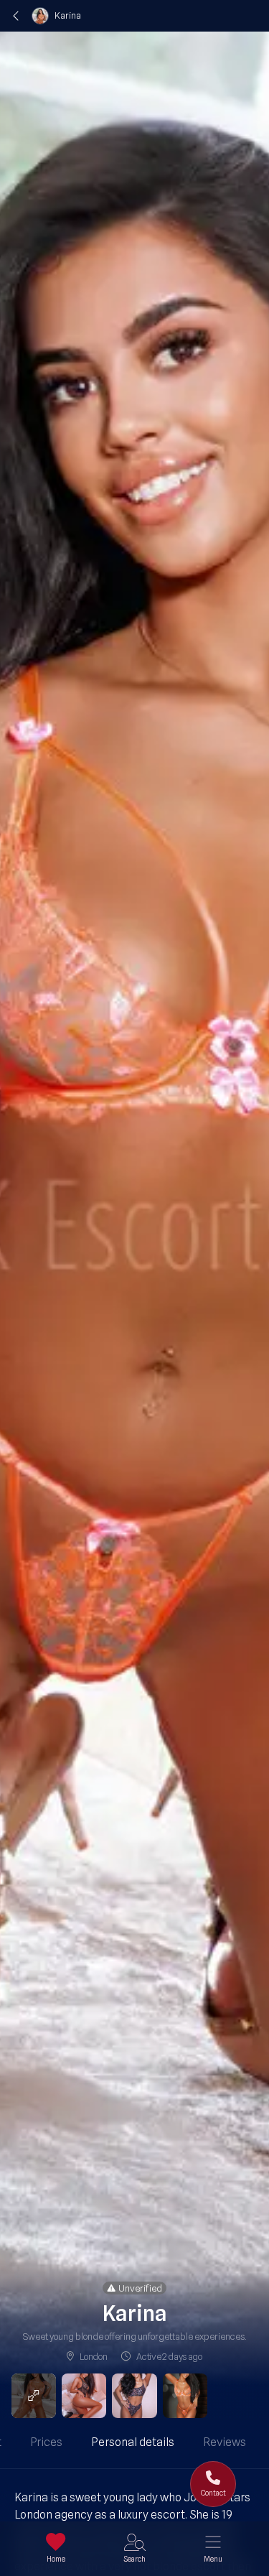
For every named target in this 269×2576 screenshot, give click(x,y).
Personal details (133, 2442)
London (93, 2356)
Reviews (225, 2442)
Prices (46, 2442)
